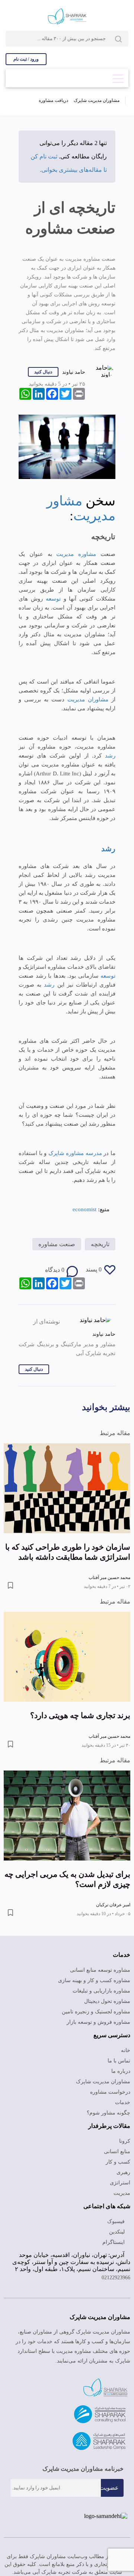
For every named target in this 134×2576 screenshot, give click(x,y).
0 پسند (94, 1269)
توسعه (52, 599)
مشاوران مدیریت (86, 700)
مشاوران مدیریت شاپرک (97, 100)
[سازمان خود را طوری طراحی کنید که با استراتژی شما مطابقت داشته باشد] (67, 1488)
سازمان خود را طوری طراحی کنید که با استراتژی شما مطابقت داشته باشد (68, 1552)
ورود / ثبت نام (26, 59)
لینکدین (118, 2232)
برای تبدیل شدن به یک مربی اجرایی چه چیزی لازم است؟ (67, 1879)
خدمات (123, 2102)
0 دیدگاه (55, 1270)
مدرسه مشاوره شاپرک (76, 1153)
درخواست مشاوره (110, 2092)
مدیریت (122, 2193)
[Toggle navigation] (118, 76)
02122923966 (116, 2278)
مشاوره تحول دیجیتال (107, 2001)
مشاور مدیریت (81, 508)
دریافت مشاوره (53, 100)
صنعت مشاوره (57, 1244)
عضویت (109, 2488)
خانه (126, 2050)
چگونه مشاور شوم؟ (109, 2113)
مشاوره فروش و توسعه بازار (98, 2022)
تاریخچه (100, 1244)
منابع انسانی (117, 2152)
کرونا (125, 2141)
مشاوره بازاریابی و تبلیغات (101, 1991)
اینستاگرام (114, 2242)
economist (84, 1209)
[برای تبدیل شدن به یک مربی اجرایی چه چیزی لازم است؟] (67, 1816)
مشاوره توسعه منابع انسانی (100, 1970)
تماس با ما (119, 2061)
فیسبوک (117, 2221)
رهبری (123, 2172)
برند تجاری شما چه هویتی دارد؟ (80, 1715)
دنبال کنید (43, 372)
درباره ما (121, 2071)
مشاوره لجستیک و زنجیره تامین (96, 2012)
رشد (109, 756)
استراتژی (120, 2183)
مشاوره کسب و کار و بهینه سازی (94, 1980)
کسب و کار (118, 2162)
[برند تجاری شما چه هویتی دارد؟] (67, 1657)
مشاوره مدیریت (76, 554)
